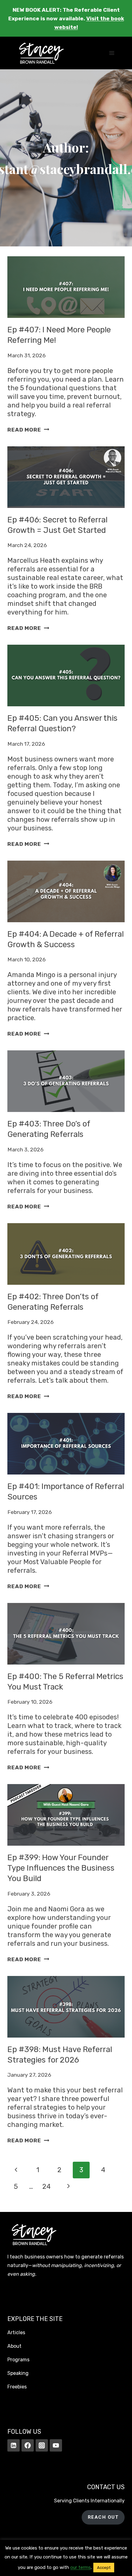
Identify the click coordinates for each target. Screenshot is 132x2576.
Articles (16, 2333)
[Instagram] (42, 2445)
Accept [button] (104, 2568)
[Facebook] (28, 2445)
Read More (28, 430)
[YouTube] (56, 2445)
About (14, 2346)
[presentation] (66, 287)
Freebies (17, 2387)
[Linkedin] (14, 2445)
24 (47, 2187)
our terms (81, 2567)
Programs (18, 2360)
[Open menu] (112, 53)
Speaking (18, 2373)
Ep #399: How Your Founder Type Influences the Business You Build (61, 1868)
